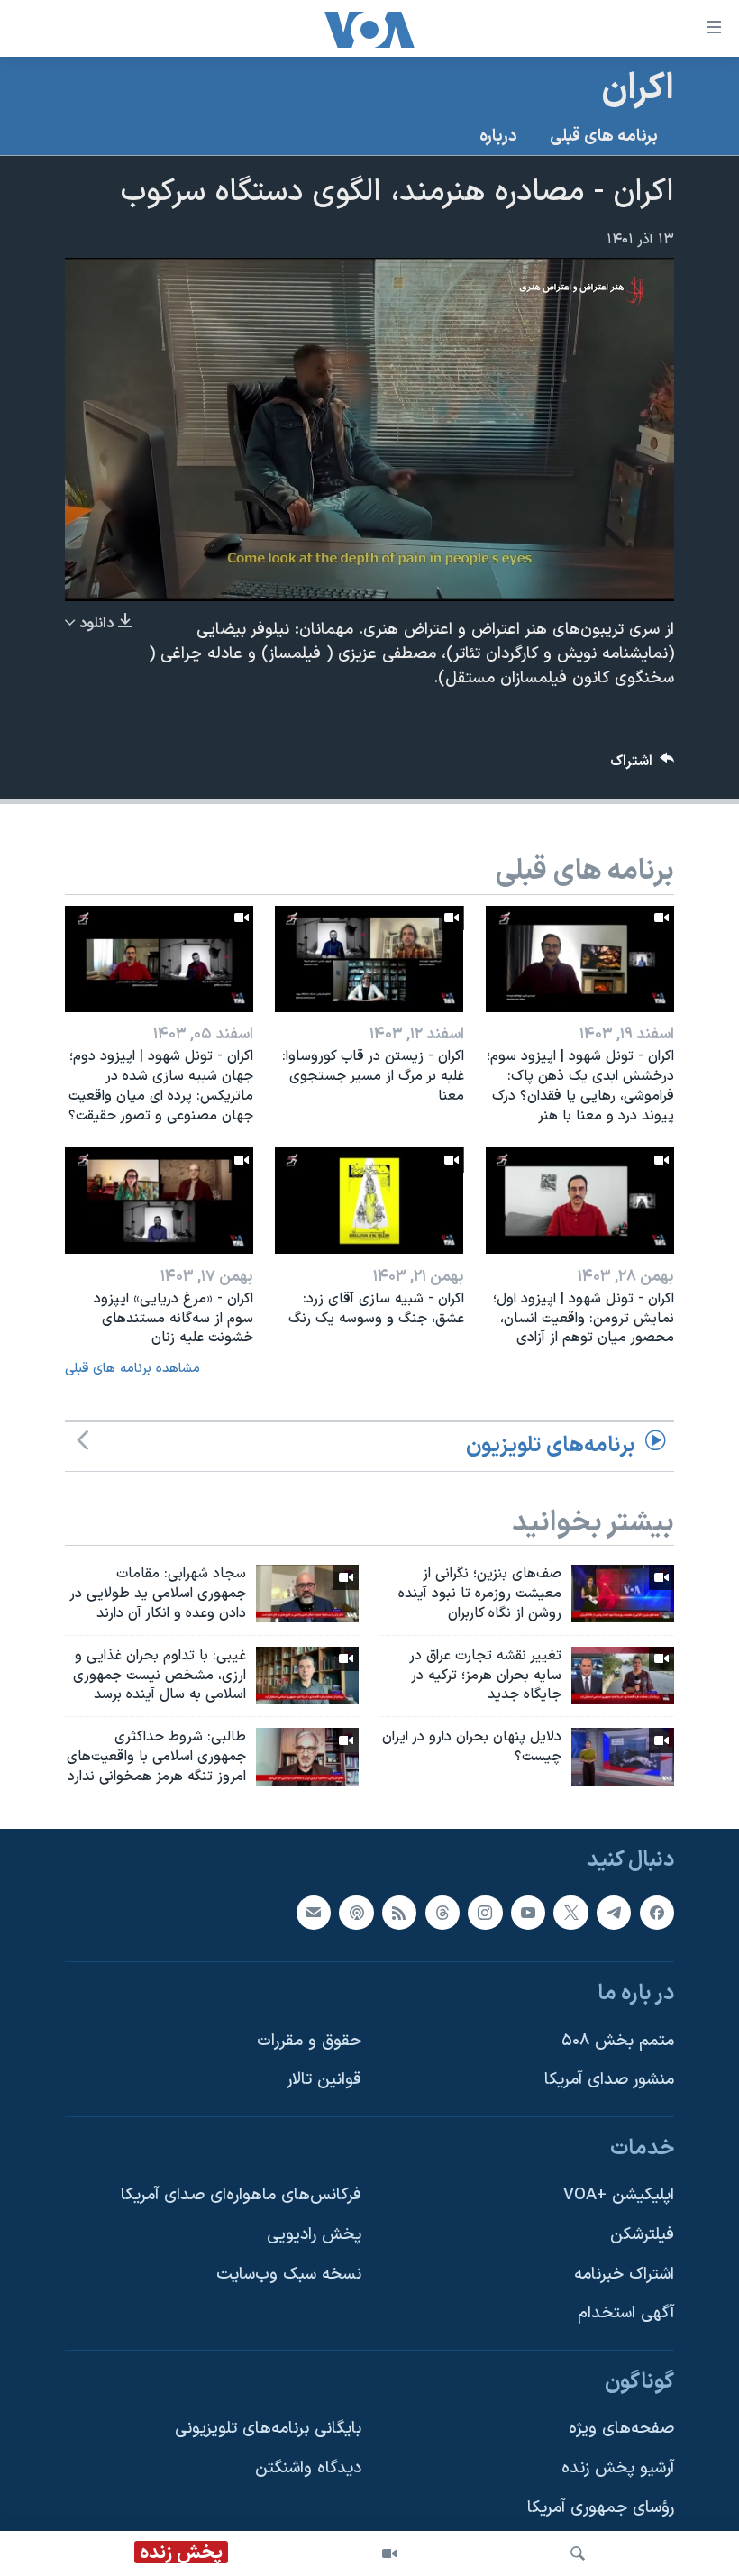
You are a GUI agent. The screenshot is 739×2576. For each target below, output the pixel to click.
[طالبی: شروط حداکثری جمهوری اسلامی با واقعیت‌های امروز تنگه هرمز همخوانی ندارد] (307, 1757)
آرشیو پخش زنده (618, 2468)
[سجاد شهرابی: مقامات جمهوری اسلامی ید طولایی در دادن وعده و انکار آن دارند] (307, 1594)
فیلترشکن (642, 2235)
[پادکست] (356, 1912)
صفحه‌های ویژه (621, 2429)
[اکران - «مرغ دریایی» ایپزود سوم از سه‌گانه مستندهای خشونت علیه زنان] (159, 1201)
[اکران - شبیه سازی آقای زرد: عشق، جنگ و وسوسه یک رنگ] (369, 1201)
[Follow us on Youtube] (528, 1912)
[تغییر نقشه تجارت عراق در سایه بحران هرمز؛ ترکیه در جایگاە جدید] (623, 1676)
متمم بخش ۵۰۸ (618, 2040)
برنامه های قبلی (604, 137)
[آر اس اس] (399, 1912)
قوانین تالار (324, 2080)
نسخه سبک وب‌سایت (289, 2274)
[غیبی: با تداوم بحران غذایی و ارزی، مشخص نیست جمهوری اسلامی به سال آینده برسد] (307, 1676)
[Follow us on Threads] (442, 1912)
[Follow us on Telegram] (614, 1912)
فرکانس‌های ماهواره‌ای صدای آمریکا (241, 2195)
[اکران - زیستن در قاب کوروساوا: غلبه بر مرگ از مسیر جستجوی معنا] (369, 959)
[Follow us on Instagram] (485, 1912)
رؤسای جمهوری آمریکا (601, 2507)
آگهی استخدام (626, 2313)
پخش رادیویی (314, 2235)
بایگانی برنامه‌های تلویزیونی (268, 2429)
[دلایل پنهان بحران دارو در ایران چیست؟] (623, 1757)
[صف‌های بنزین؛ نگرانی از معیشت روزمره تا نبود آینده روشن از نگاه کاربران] (623, 1594)
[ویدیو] (389, 2553)
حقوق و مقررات (309, 2040)
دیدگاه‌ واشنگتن (308, 2468)
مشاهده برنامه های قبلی (132, 1369)
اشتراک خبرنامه (624, 2274)
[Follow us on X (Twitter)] (570, 1912)
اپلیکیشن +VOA (619, 2195)
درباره (498, 137)
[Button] (643, 766)
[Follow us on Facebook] (657, 1912)
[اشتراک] (314, 1912)
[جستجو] (578, 2553)
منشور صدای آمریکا (609, 2080)
